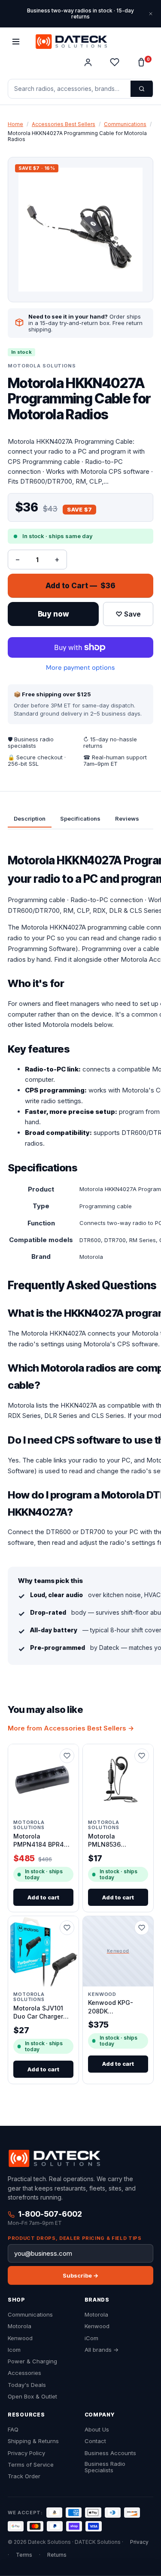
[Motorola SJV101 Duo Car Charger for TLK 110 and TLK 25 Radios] (43, 1951)
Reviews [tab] (127, 818)
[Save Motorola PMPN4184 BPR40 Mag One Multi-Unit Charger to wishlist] (67, 1756)
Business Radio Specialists (105, 2467)
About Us (97, 2430)
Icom (14, 2350)
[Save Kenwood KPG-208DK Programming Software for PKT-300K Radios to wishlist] (141, 1928)
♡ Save (128, 614)
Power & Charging (32, 2361)
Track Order (24, 2476)
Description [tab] (30, 818)
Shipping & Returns (33, 2441)
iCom (91, 2338)
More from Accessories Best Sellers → (71, 1728)
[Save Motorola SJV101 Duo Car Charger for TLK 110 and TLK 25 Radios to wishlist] (67, 1928)
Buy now (53, 614)
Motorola (20, 2326)
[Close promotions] (151, 14)
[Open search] (142, 89)
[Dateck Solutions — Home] (71, 42)
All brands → (102, 2350)
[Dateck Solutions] (54, 2158)
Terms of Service (31, 2465)
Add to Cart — (80, 586)
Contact (95, 2441)
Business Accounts (110, 2453)
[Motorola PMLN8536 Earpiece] (118, 1779)
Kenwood (20, 2338)
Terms (24, 2555)
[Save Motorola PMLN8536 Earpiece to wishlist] (141, 1756)
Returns (57, 2555)
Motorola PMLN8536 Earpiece (104, 1841)
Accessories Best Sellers (64, 124)
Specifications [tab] (80, 818)
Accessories (24, 2373)
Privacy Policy (26, 2453)
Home (15, 124)
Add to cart (43, 1897)
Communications (125, 124)
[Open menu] (16, 42)
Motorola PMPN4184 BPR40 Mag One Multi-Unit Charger (43, 1841)
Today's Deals (27, 2385)
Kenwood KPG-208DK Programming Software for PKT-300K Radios (115, 2007)
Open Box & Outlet (32, 2397)
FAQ (13, 2430)
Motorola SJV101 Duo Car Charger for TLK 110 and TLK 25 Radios (43, 2013)
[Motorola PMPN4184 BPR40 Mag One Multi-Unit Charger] (43, 1779)
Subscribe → (80, 2275)
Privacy (139, 2542)
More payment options (80, 668)
